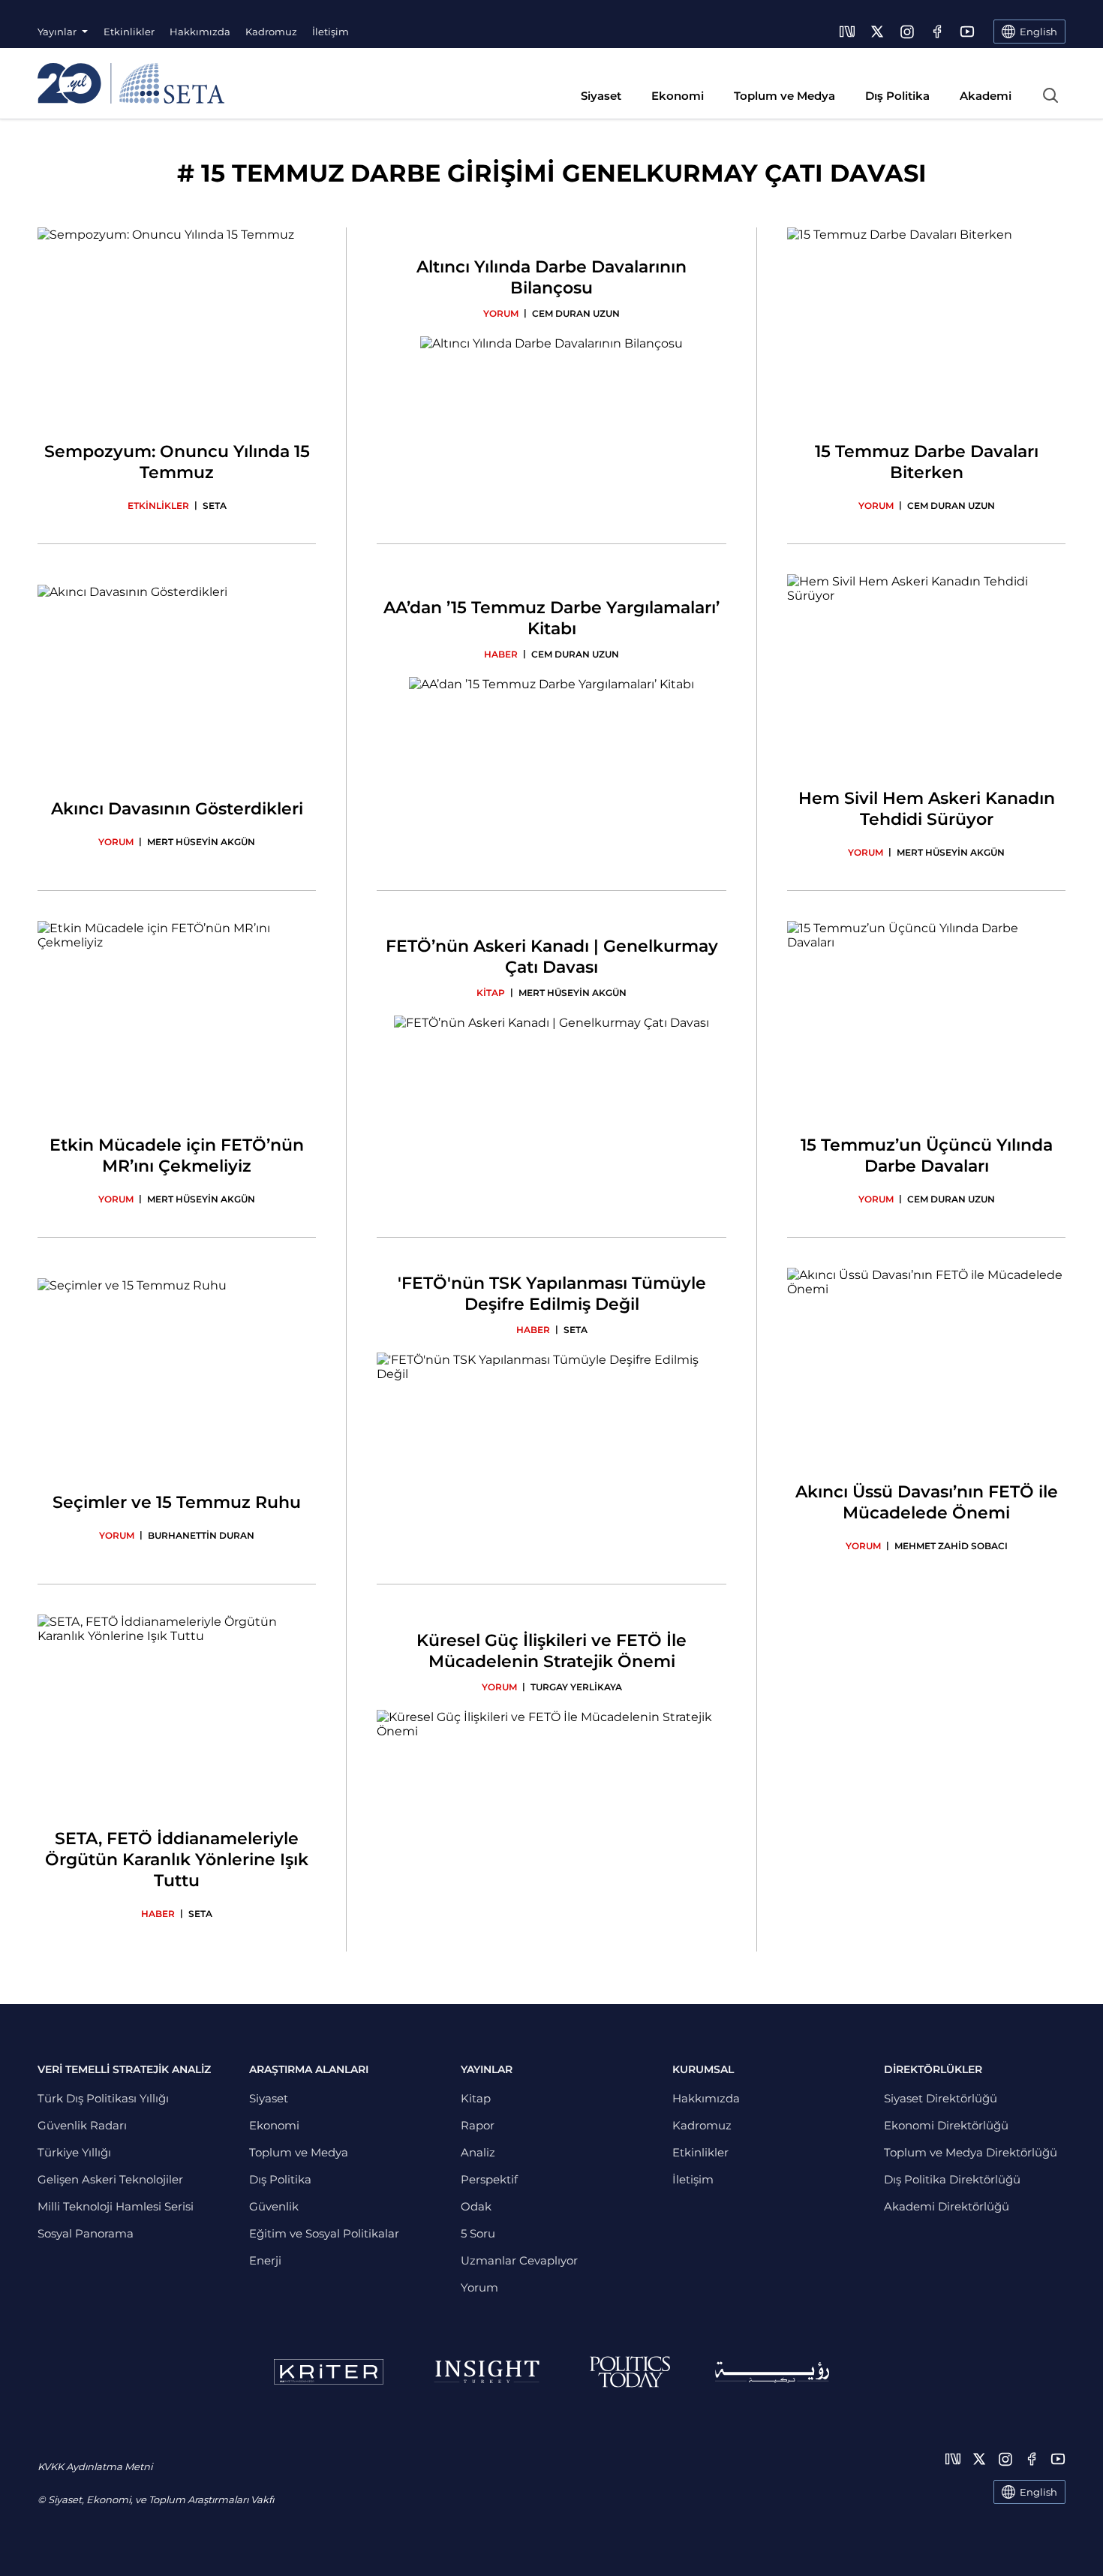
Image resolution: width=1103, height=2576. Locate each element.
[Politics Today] (630, 2372)
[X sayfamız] (877, 32)
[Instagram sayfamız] (907, 32)
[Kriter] (329, 2372)
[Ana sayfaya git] (131, 83)
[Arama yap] (1050, 95)
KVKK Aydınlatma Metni (95, 2466)
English (1038, 2492)
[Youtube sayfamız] (967, 32)
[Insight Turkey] (487, 2372)
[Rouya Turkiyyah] (772, 2372)
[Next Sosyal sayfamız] (847, 32)
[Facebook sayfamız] (937, 32)
